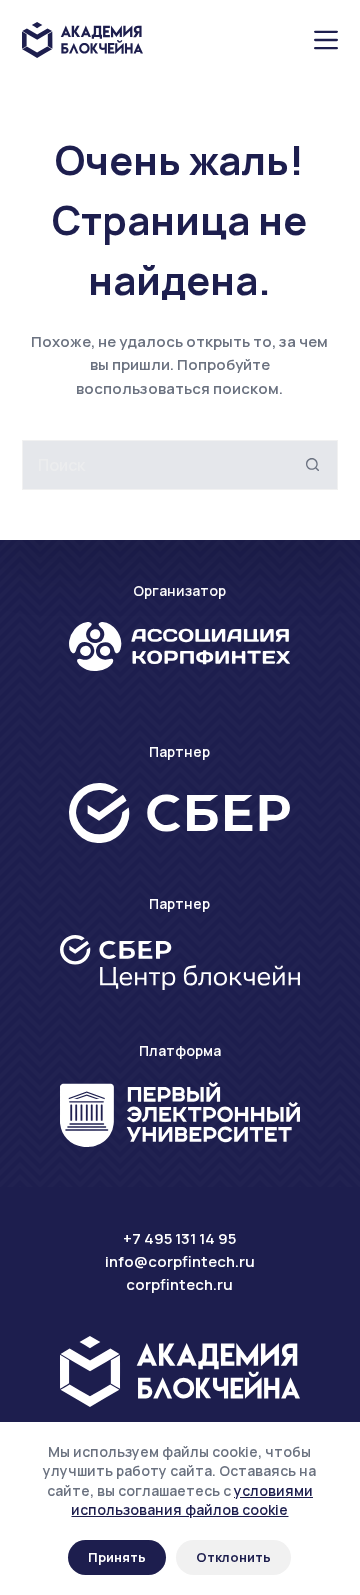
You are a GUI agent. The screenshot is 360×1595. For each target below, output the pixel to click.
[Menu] (326, 40)
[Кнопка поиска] (313, 465)
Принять (117, 1557)
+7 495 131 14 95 (179, 1238)
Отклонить (233, 1557)
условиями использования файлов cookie (192, 1500)
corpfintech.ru (179, 1284)
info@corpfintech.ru (180, 1261)
